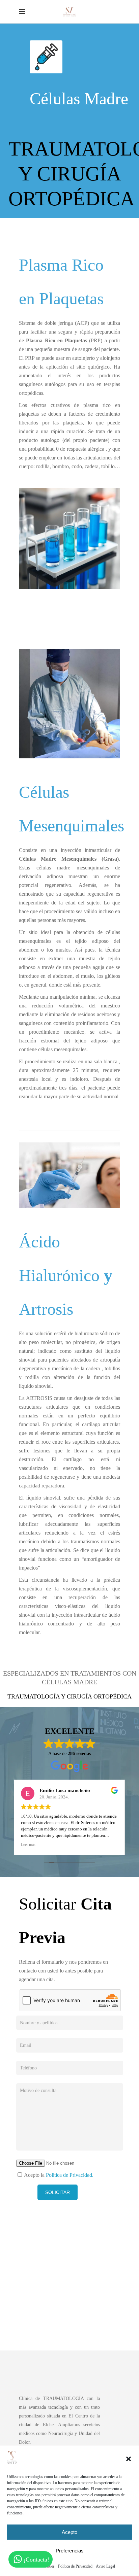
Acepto (69, 2532)
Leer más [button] (28, 1845)
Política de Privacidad (75, 2566)
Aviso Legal (105, 2566)
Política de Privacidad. (70, 2175)
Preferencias (70, 2551)
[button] (129, 2459)
